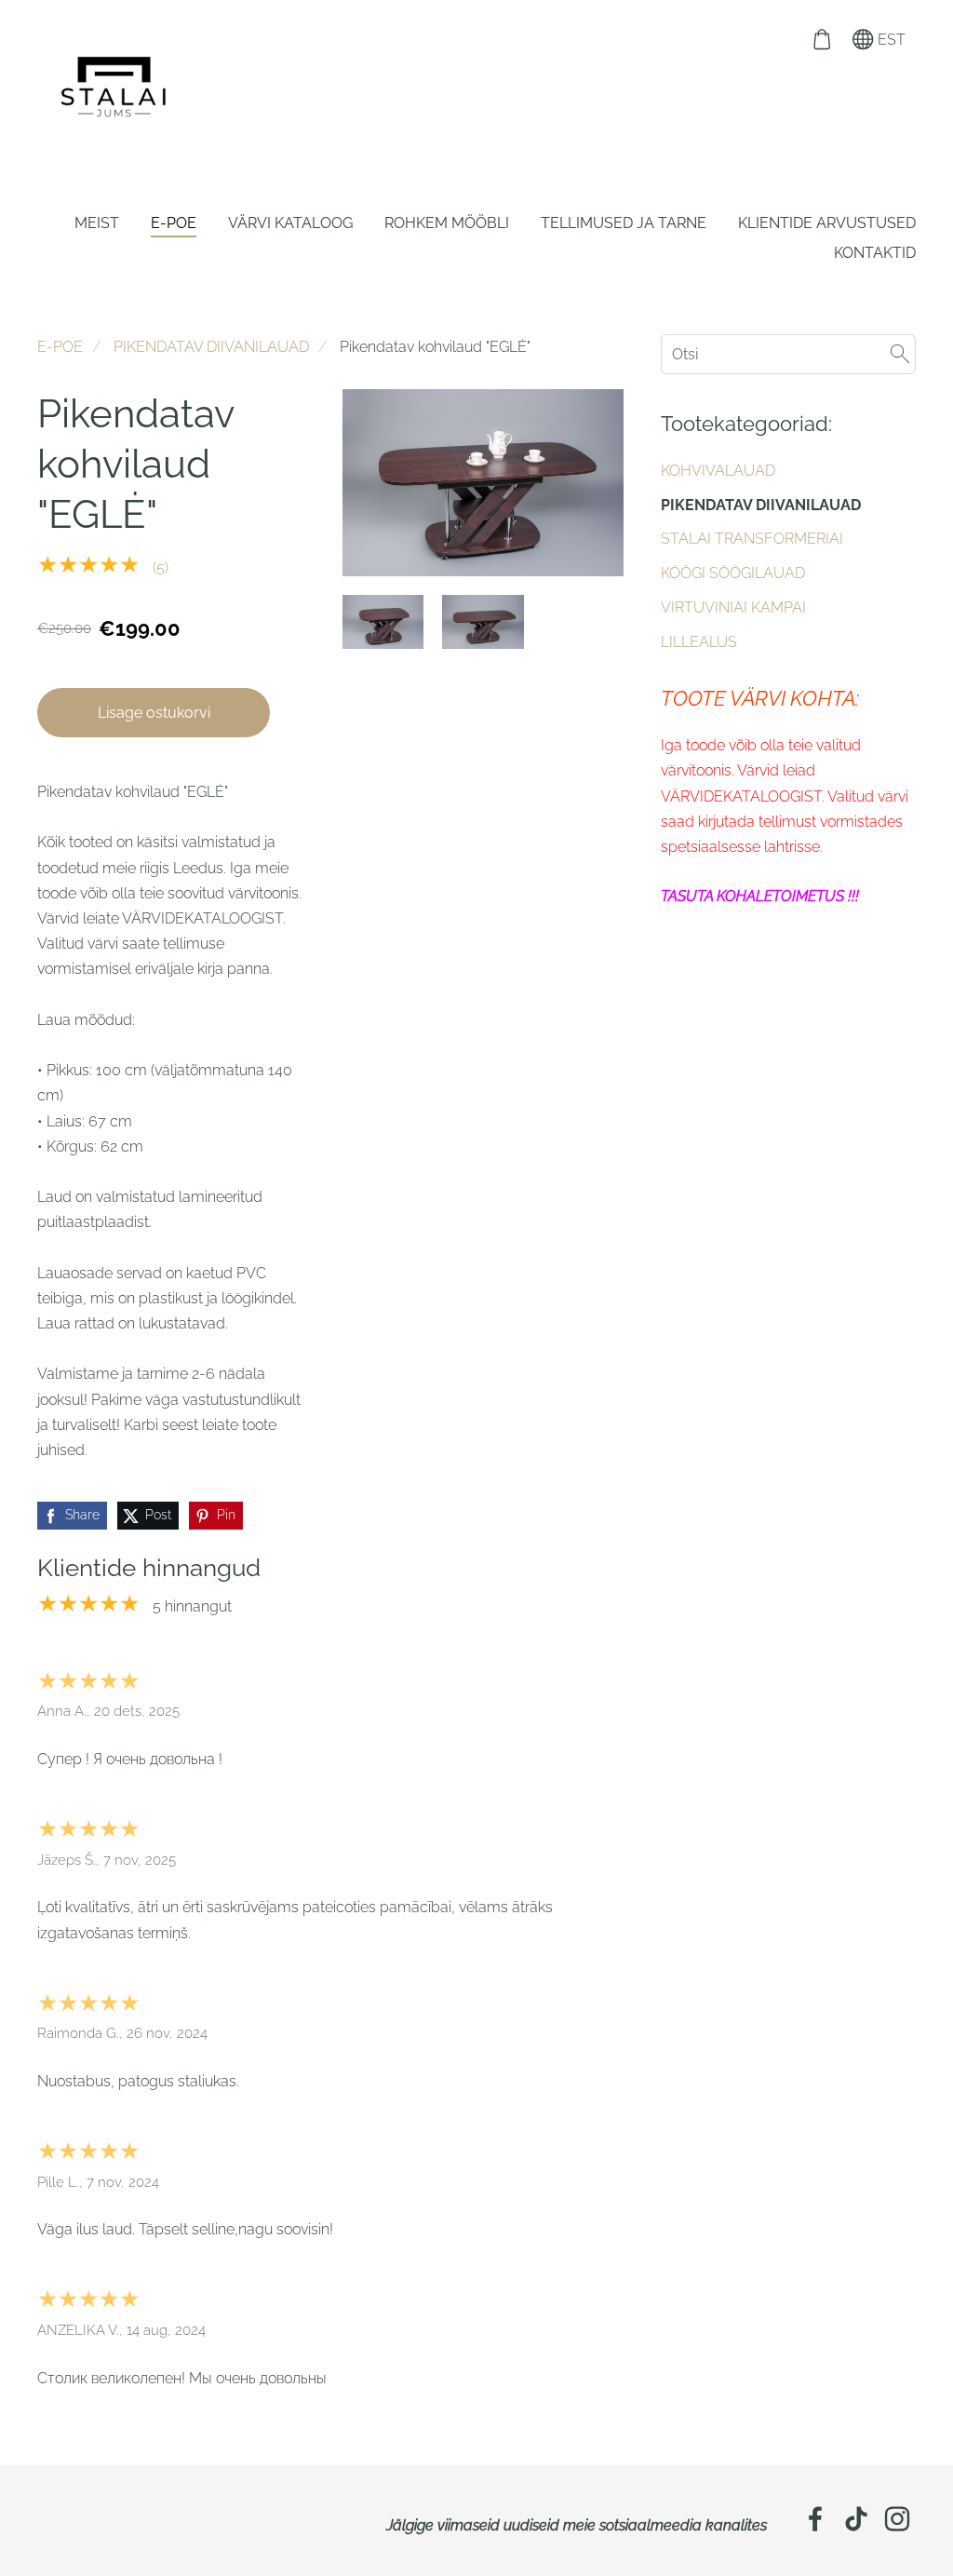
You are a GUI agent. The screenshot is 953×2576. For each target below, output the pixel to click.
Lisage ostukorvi (154, 713)
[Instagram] (897, 2519)
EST (890, 40)
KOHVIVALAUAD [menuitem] (718, 471)
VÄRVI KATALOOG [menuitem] (290, 223)
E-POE (60, 347)
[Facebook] (815, 2519)
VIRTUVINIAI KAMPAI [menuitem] (733, 607)
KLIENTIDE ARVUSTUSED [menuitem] (827, 223)
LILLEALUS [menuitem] (699, 642)
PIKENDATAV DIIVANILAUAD (211, 347)
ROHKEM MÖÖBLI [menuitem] (447, 223)
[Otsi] (900, 354)
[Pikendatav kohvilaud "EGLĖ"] (383, 622)
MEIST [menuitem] (97, 223)
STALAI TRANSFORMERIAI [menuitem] (752, 539)
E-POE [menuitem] (174, 223)
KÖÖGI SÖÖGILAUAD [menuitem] (733, 573)
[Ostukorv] (821, 40)
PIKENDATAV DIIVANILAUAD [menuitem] (761, 505)
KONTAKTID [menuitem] (875, 253)
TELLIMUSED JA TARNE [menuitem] (624, 223)
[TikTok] (856, 2519)
